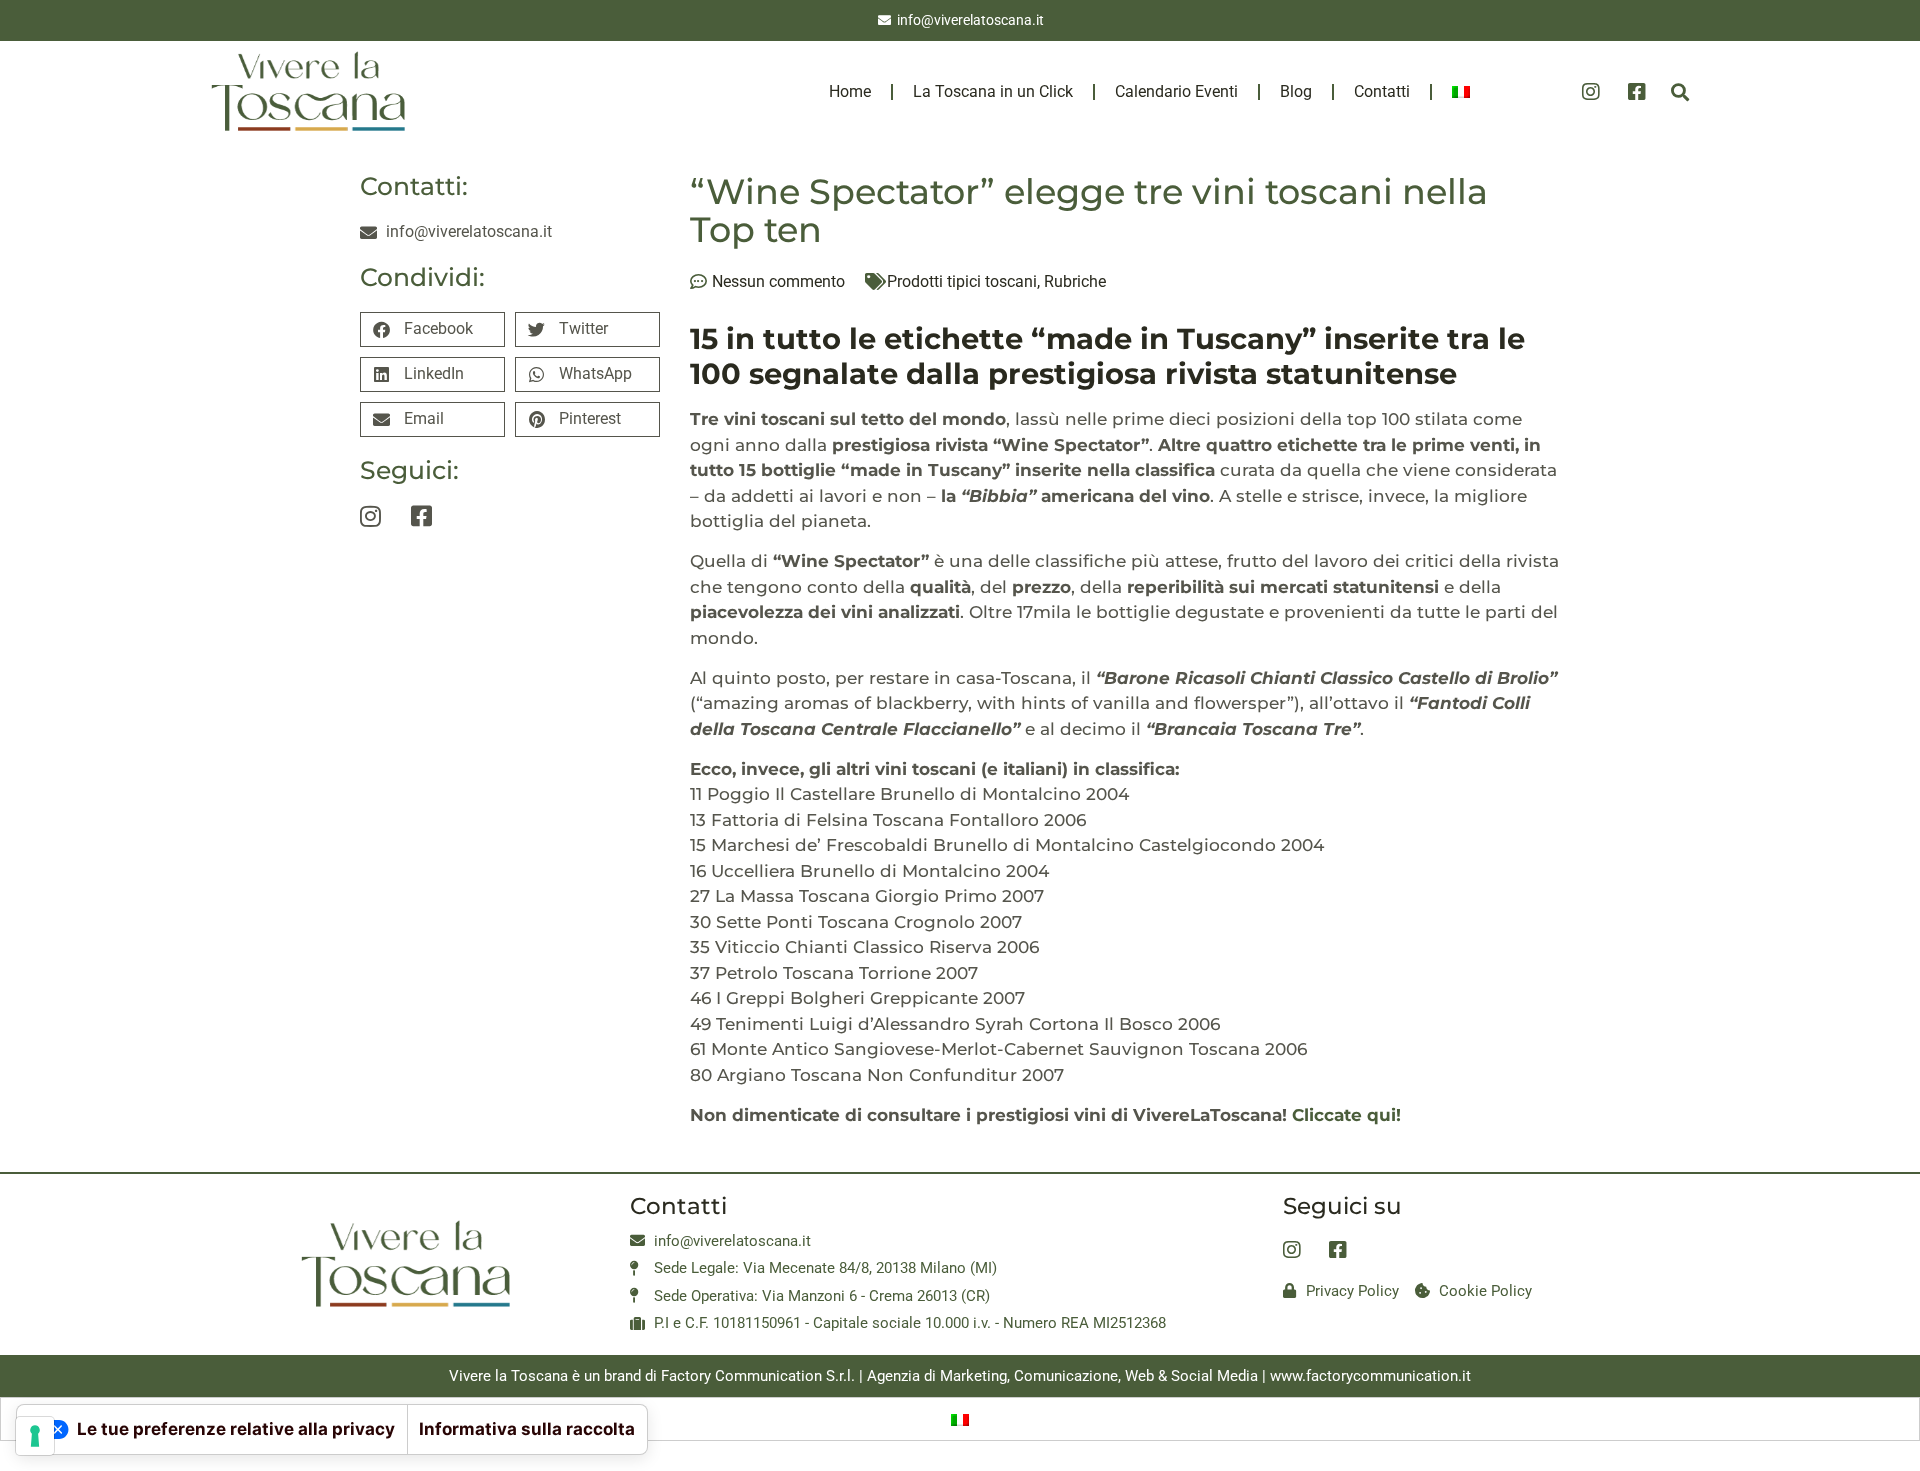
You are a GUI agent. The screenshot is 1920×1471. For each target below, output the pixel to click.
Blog (1296, 91)
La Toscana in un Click (993, 91)
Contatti (1382, 91)
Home (850, 91)
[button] (1679, 91)
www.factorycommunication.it (1370, 1376)
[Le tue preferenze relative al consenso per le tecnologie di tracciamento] (35, 1436)
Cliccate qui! (1349, 1115)
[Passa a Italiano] (960, 1419)
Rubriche (1075, 281)
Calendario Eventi (1176, 91)
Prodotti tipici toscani (962, 281)
